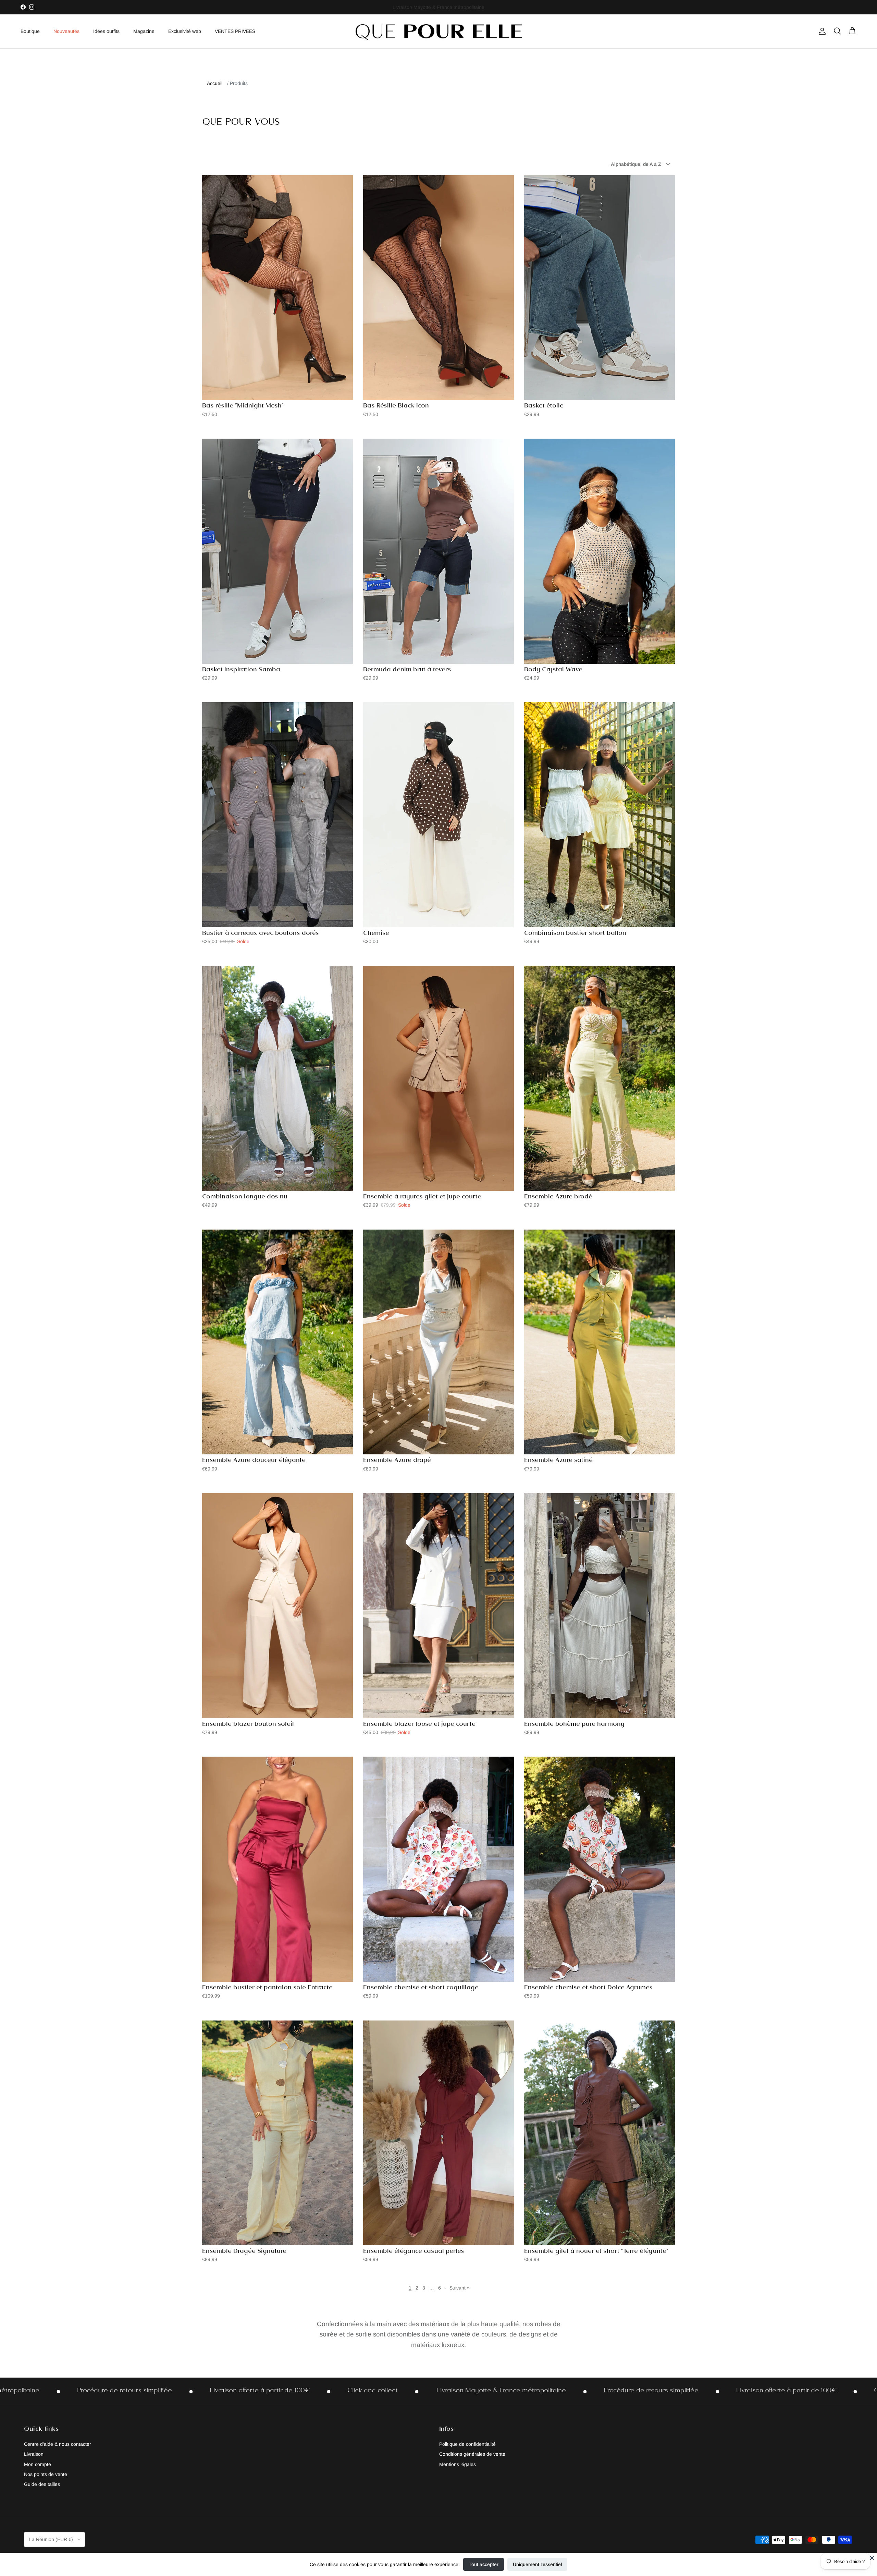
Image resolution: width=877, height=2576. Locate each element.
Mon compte (38, 2464)
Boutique (30, 31)
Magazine (144, 31)
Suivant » (460, 2288)
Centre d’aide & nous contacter (58, 2444)
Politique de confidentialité (467, 2444)
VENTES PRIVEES (235, 31)
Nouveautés (66, 31)
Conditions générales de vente (472, 2454)
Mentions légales (458, 2464)
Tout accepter (484, 2564)
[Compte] (821, 31)
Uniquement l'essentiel (537, 2564)
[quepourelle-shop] (438, 31)
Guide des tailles (42, 2484)
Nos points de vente (46, 2474)
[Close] (872, 2558)
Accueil (215, 83)
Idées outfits (106, 31)
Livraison (34, 2454)
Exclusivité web (185, 31)
